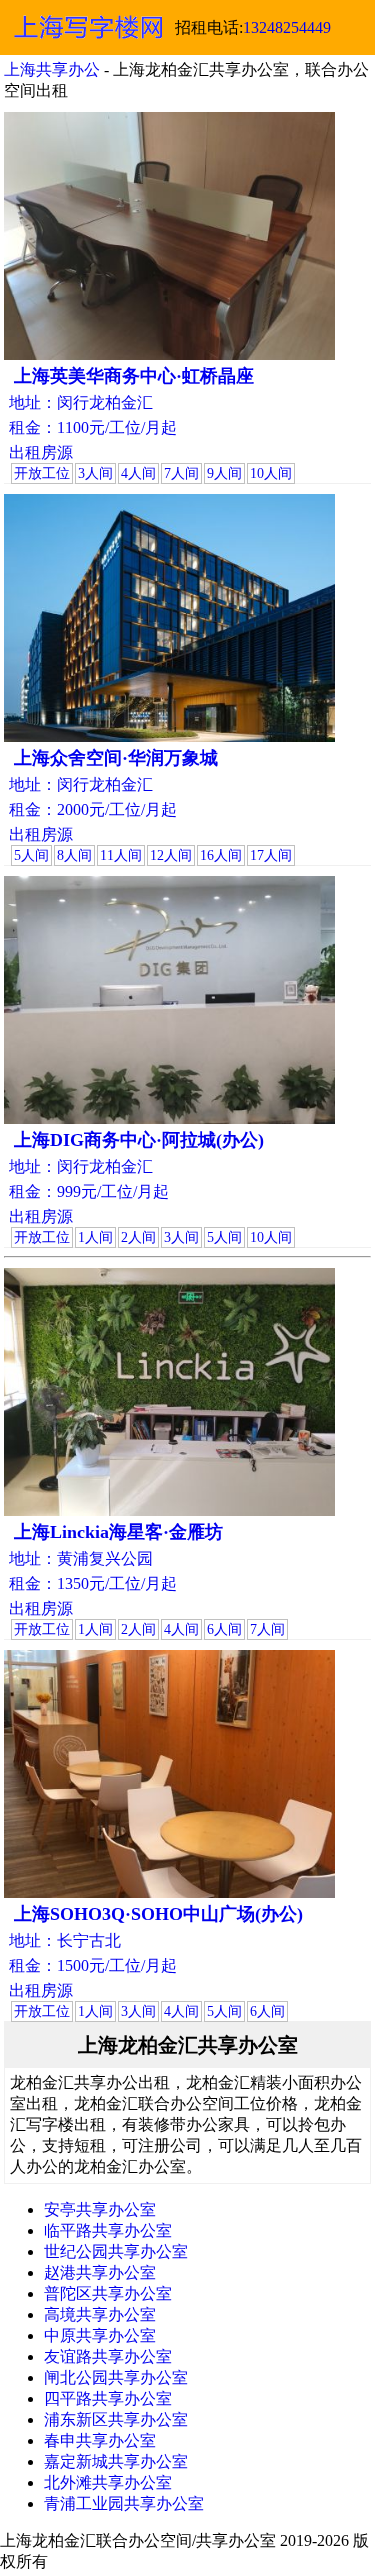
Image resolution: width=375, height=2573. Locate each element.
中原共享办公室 (100, 2335)
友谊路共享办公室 (108, 2356)
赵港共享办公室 (100, 2272)
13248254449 (287, 27)
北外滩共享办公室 (108, 2482)
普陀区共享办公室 (108, 2293)
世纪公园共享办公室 (116, 2251)
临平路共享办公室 (108, 2230)
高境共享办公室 (100, 2314)
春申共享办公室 (100, 2440)
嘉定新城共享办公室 (116, 2461)
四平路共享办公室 (108, 2398)
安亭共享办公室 (100, 2209)
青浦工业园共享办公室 (124, 2503)
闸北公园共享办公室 (116, 2377)
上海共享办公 (52, 69)
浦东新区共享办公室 (116, 2419)
